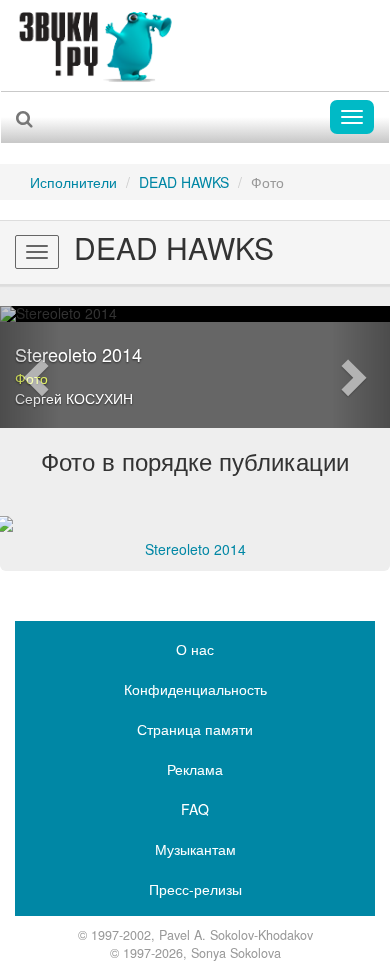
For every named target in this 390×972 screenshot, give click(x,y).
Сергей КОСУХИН (74, 398)
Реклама (195, 769)
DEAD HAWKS (184, 182)
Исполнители (73, 182)
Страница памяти (195, 729)
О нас (195, 649)
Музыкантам (195, 849)
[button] (29, 367)
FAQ (195, 809)
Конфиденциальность (195, 689)
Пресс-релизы (195, 889)
